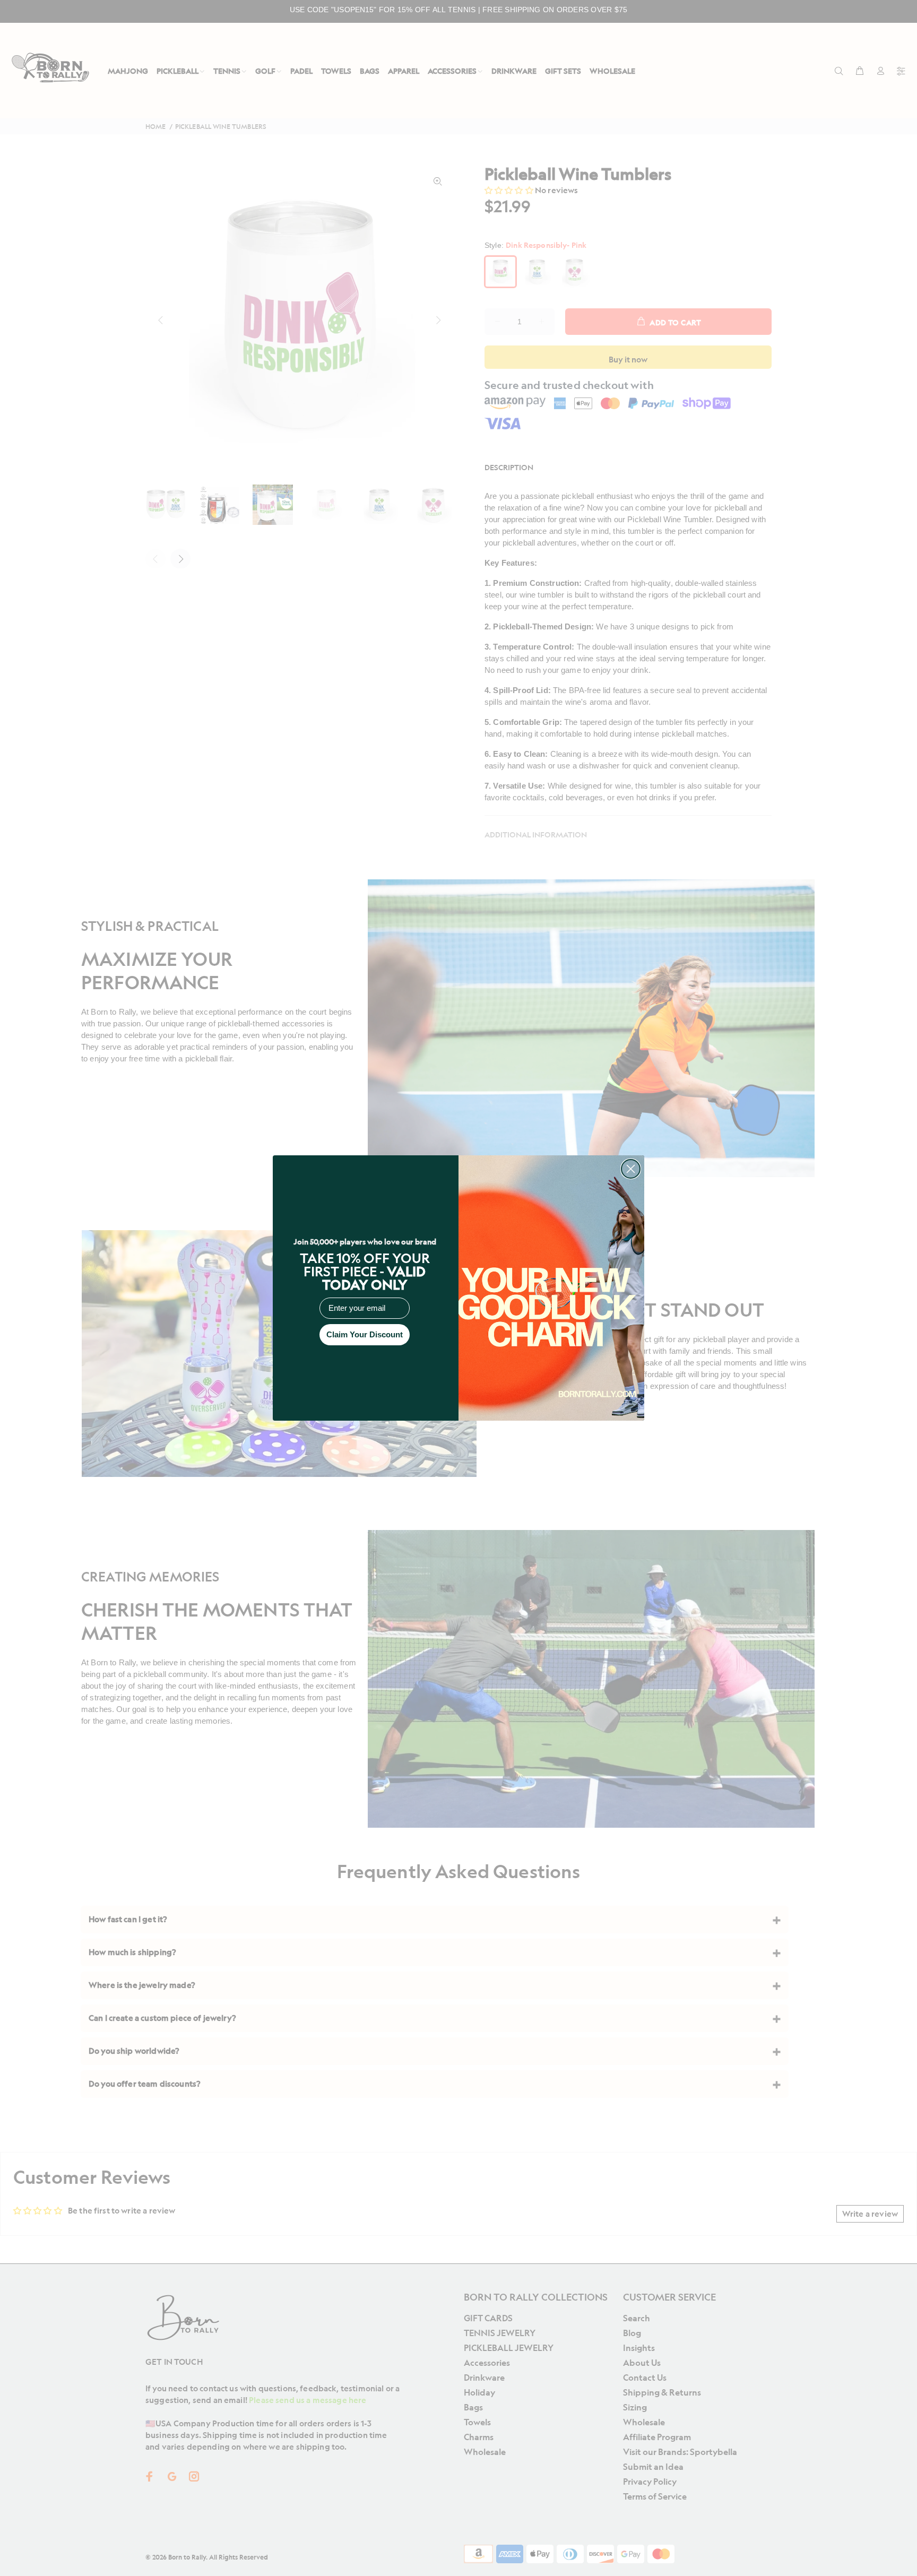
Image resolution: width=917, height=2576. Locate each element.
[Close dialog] (631, 1169)
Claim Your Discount (365, 1334)
